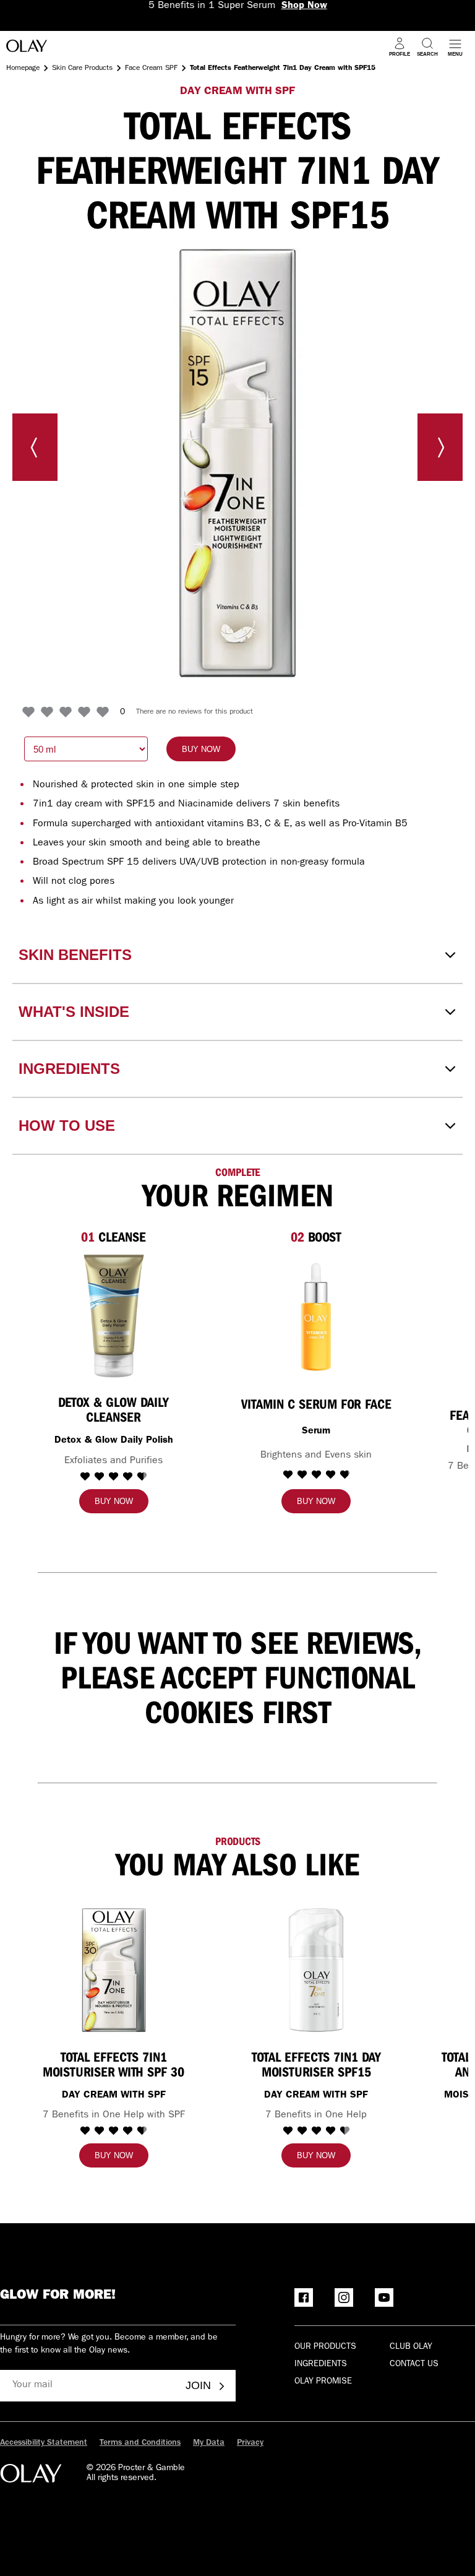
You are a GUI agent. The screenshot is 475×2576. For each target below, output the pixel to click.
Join (198, 2385)
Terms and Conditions (140, 2443)
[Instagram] (344, 2297)
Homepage (23, 69)
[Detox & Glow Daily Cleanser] (114, 1316)
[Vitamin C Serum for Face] (316, 1316)
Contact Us (414, 2364)
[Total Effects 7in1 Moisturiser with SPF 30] (114, 1970)
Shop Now (304, 6)
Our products (325, 2347)
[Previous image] (35, 447)
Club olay (411, 2347)
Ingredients (321, 2364)
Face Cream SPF (151, 69)
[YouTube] (384, 2297)
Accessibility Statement (44, 2443)
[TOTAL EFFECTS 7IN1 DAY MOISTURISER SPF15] (316, 1970)
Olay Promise (323, 2382)
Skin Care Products (82, 69)
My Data (209, 2443)
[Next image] (440, 447)
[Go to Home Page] (27, 48)
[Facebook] (304, 2297)
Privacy (250, 2443)
